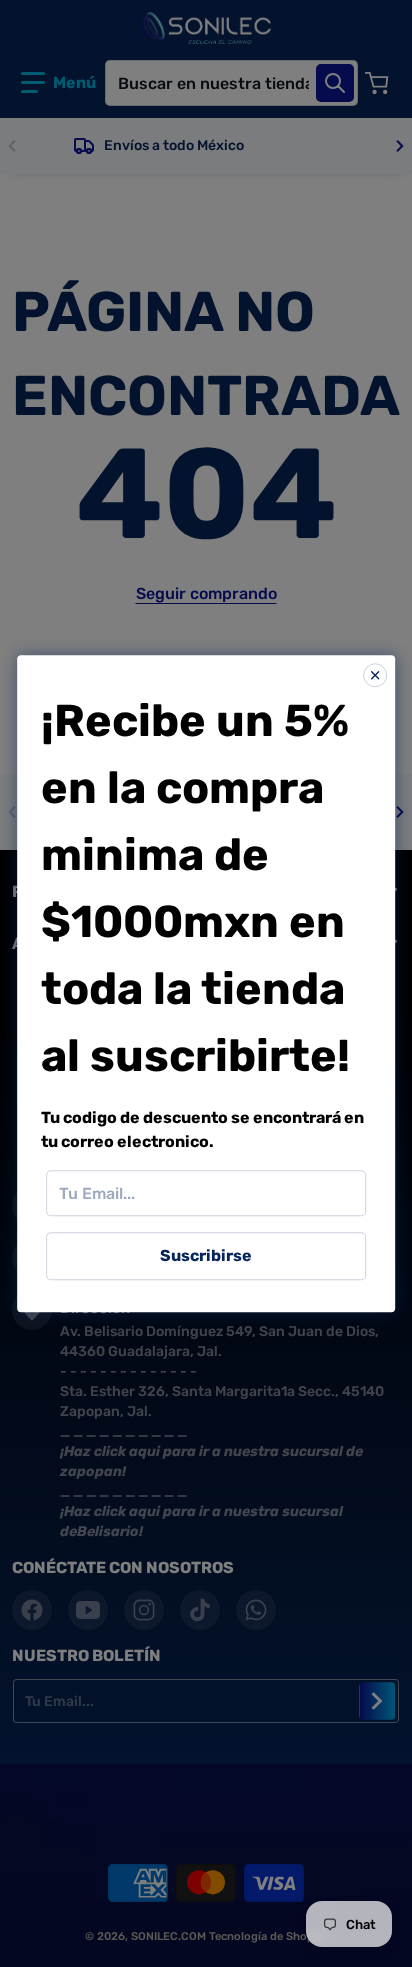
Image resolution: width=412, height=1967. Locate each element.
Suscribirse (206, 1255)
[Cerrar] (375, 675)
